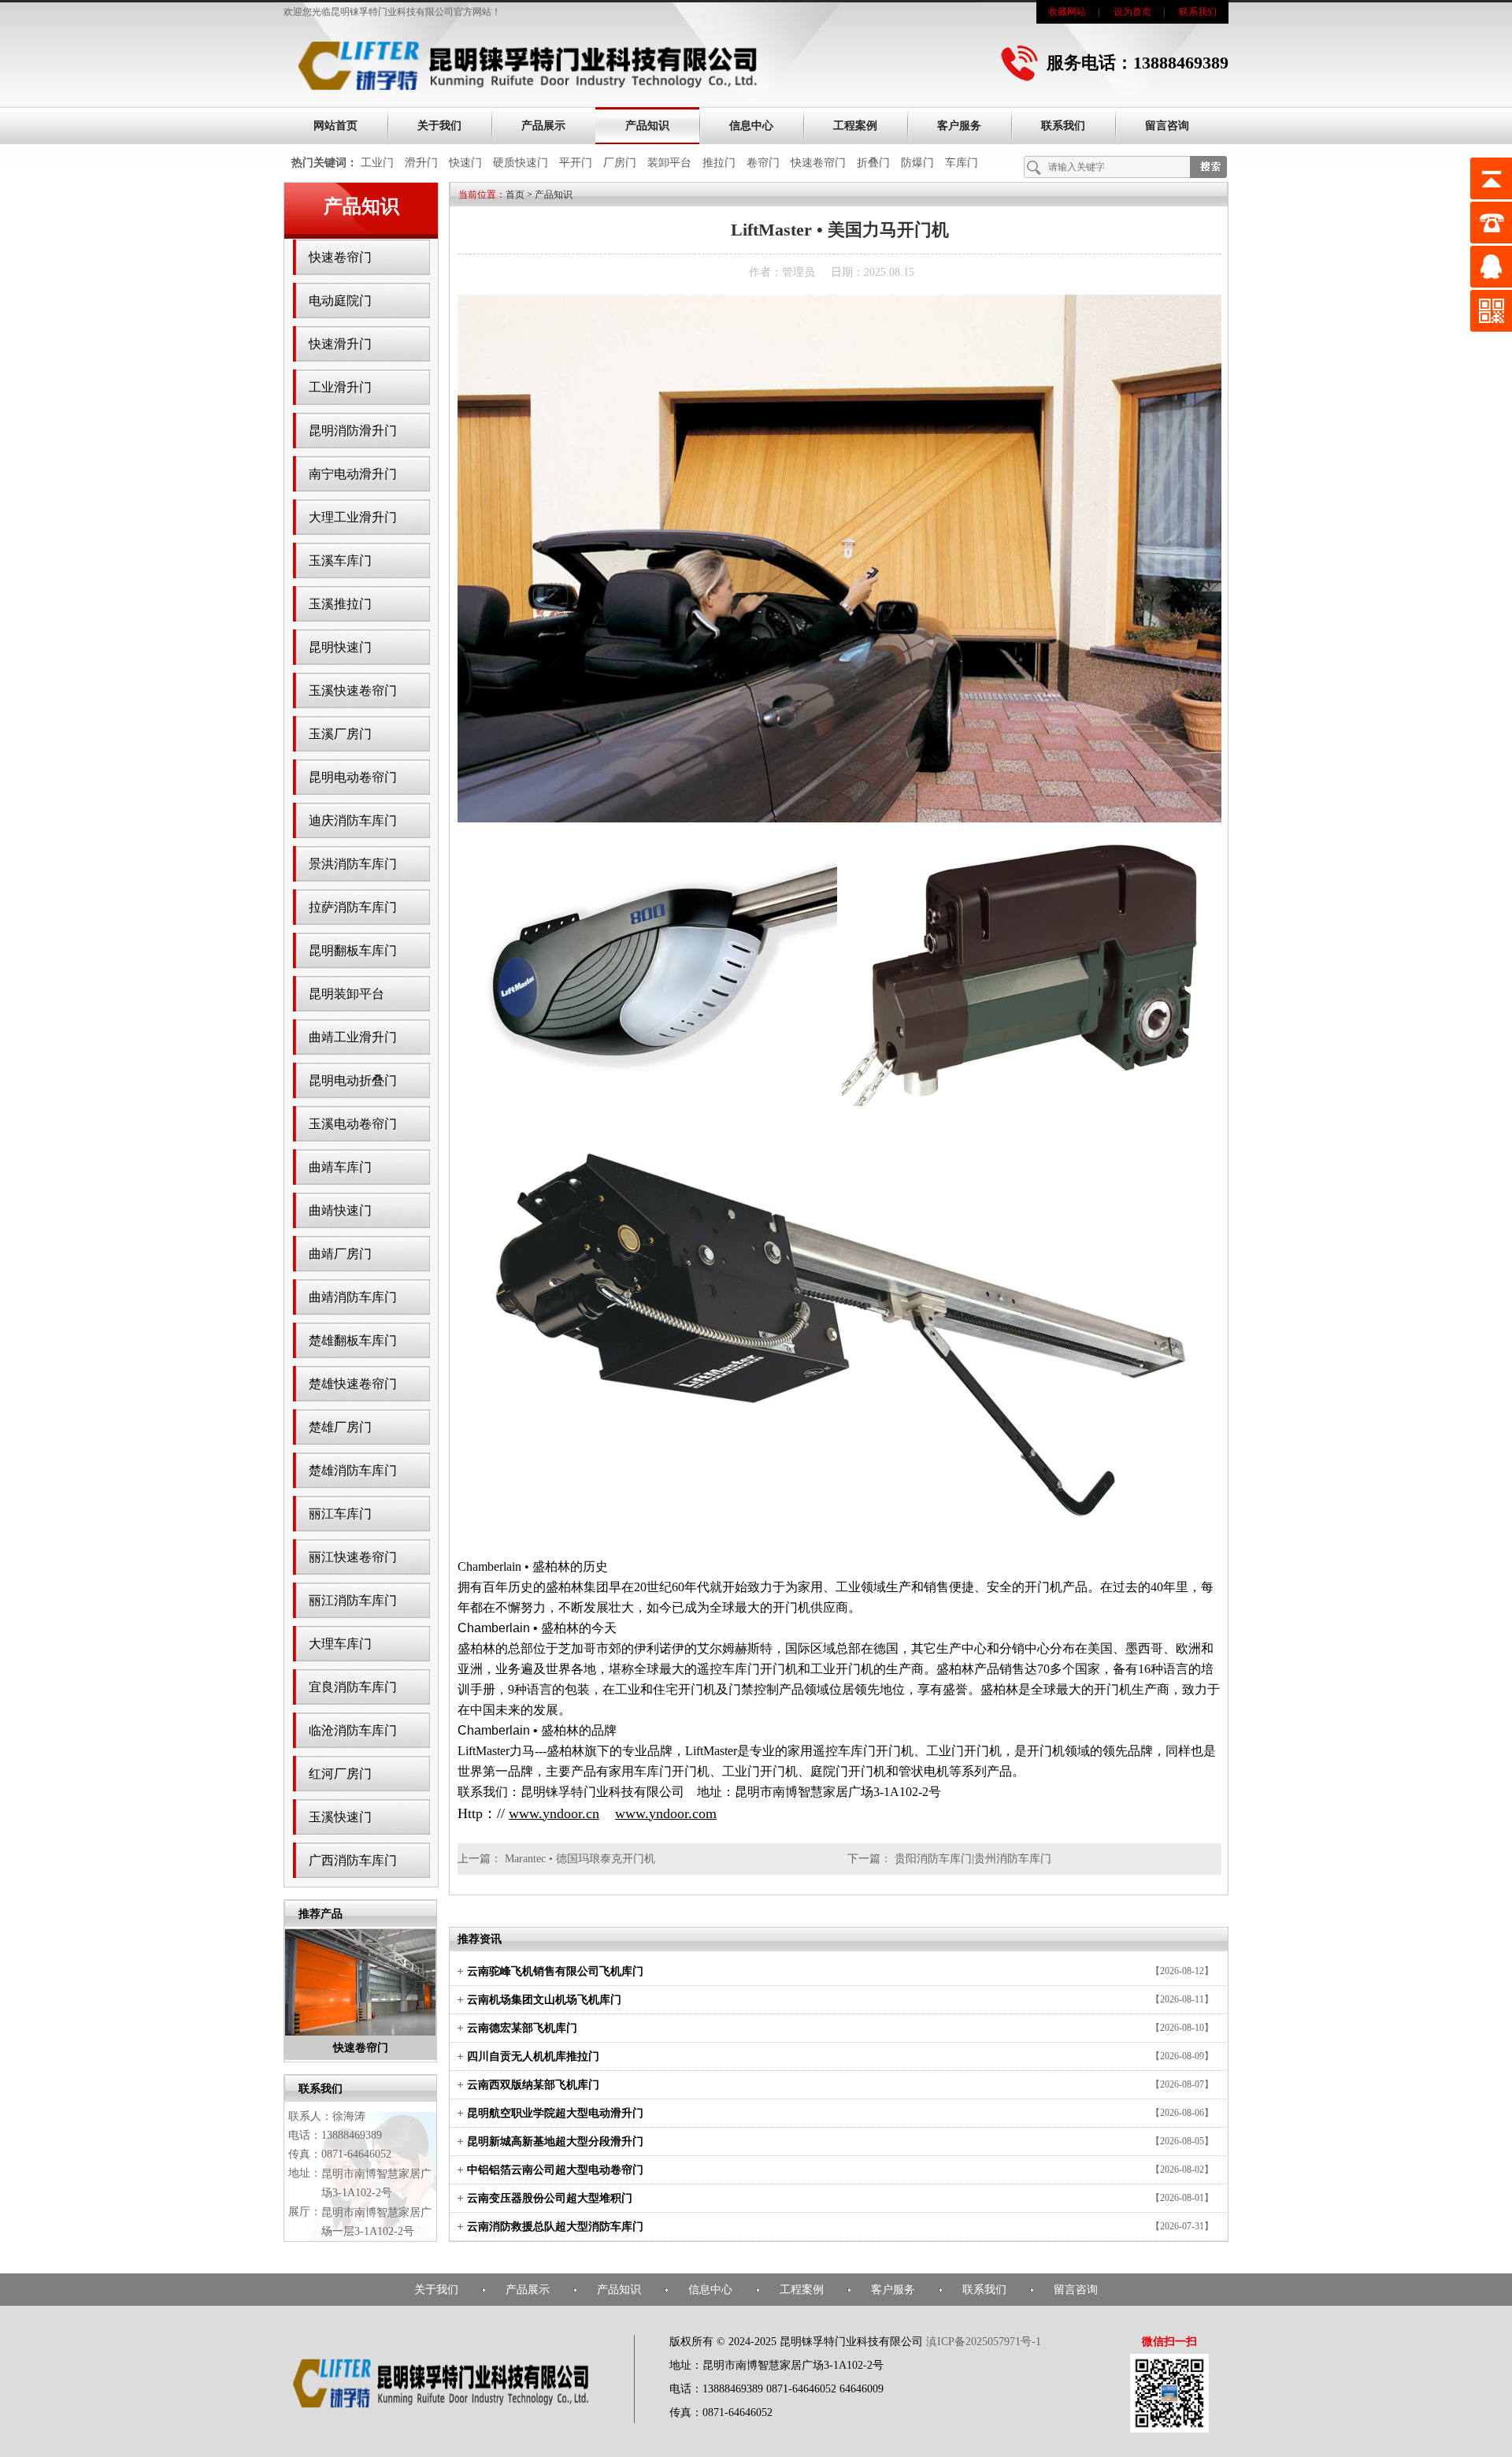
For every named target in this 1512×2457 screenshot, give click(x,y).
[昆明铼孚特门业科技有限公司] (528, 88)
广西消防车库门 (353, 1860)
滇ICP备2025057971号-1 (984, 2342)
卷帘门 (763, 163)
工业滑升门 (340, 387)
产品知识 (647, 126)
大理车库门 (340, 1644)
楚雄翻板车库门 (353, 1340)
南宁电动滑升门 (353, 474)
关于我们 (439, 126)
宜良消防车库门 (353, 1687)
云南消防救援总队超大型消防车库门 (555, 2227)
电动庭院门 (340, 301)
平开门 (576, 163)
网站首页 (335, 126)
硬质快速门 (521, 163)
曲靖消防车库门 (353, 1297)
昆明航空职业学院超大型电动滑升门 (555, 2113)
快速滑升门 (340, 344)
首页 (515, 195)
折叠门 (873, 163)
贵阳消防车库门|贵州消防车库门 (973, 1859)
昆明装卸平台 (346, 994)
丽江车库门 (340, 1514)
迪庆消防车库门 (353, 820)
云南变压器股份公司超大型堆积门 (550, 2198)
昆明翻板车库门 (353, 950)
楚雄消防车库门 (353, 1470)
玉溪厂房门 (340, 734)
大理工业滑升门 (353, 517)
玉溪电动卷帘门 (353, 1124)
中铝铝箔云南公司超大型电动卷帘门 (555, 2170)
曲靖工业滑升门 (353, 1037)
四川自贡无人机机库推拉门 (533, 2056)
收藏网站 (1067, 12)
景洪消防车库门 (353, 864)
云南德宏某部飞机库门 (522, 2028)
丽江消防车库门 (353, 1600)
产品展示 (543, 126)
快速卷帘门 (818, 163)
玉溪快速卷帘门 (353, 690)
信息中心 (751, 126)
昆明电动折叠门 (353, 1080)
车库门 (962, 163)
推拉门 (719, 163)
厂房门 (620, 163)
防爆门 (917, 163)
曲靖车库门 (340, 1167)
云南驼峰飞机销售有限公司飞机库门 (555, 1971)
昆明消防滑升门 (353, 431)
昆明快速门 (340, 647)
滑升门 (421, 163)
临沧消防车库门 (353, 1730)
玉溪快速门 (340, 1817)
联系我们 (1198, 12)
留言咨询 (1167, 126)
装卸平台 (669, 163)
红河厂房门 (340, 1774)
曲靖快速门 (340, 1210)
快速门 (465, 163)
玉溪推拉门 (340, 604)
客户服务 (959, 126)
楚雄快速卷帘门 (353, 1384)
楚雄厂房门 (340, 1427)
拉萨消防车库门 (353, 907)
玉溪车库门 (340, 560)
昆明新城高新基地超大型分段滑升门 (555, 2142)
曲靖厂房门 (340, 1254)
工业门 (377, 163)
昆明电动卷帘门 (353, 777)
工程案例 (855, 126)
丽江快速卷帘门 (353, 1557)
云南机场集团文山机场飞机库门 (544, 2000)
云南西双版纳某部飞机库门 (533, 2085)
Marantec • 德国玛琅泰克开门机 (580, 1859)
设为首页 (1132, 12)
